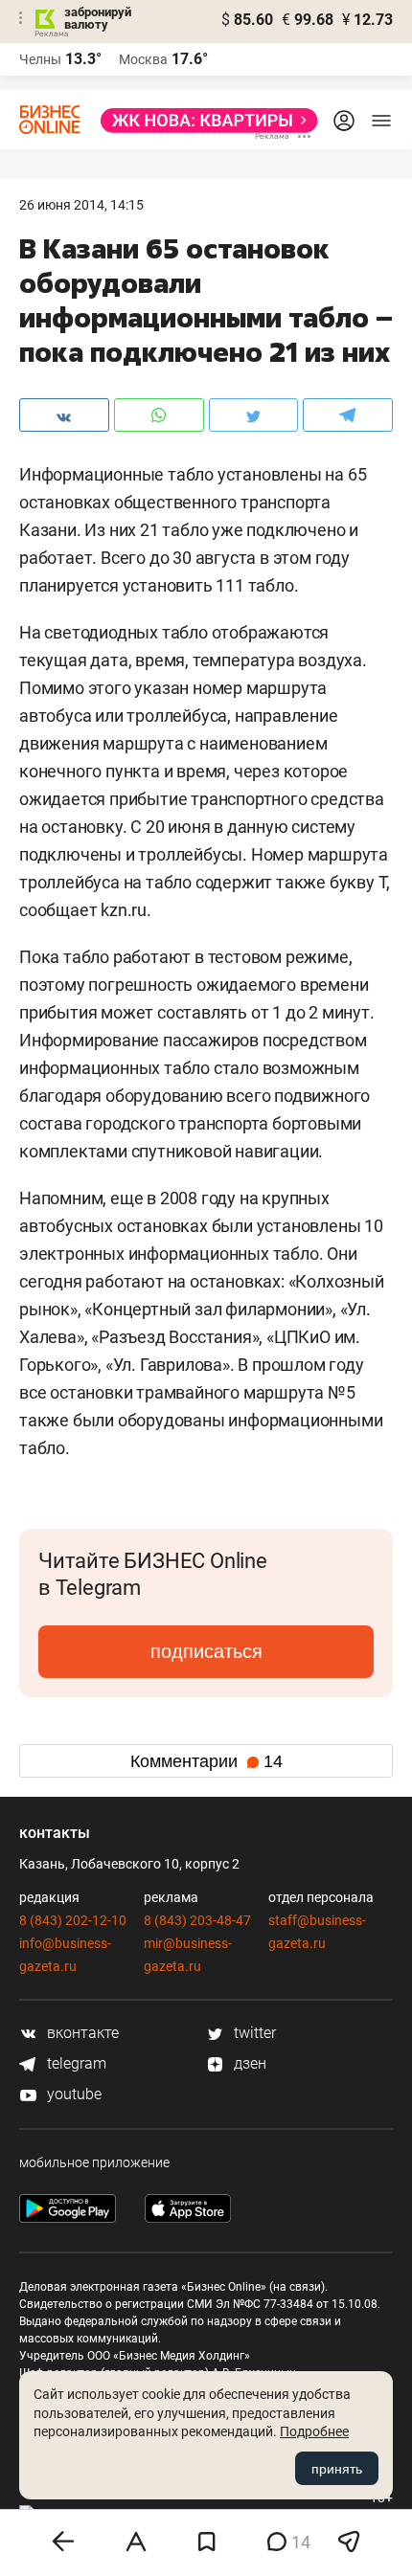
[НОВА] (204, 121)
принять (337, 2469)
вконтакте (81, 2033)
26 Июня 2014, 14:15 (81, 205)
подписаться (206, 1651)
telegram (75, 2063)
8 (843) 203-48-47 (197, 1920)
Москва (143, 59)
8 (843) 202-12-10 (73, 1920)
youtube (72, 2094)
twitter (253, 2033)
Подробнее (314, 2431)
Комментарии (206, 1761)
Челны (40, 59)
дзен (248, 2063)
